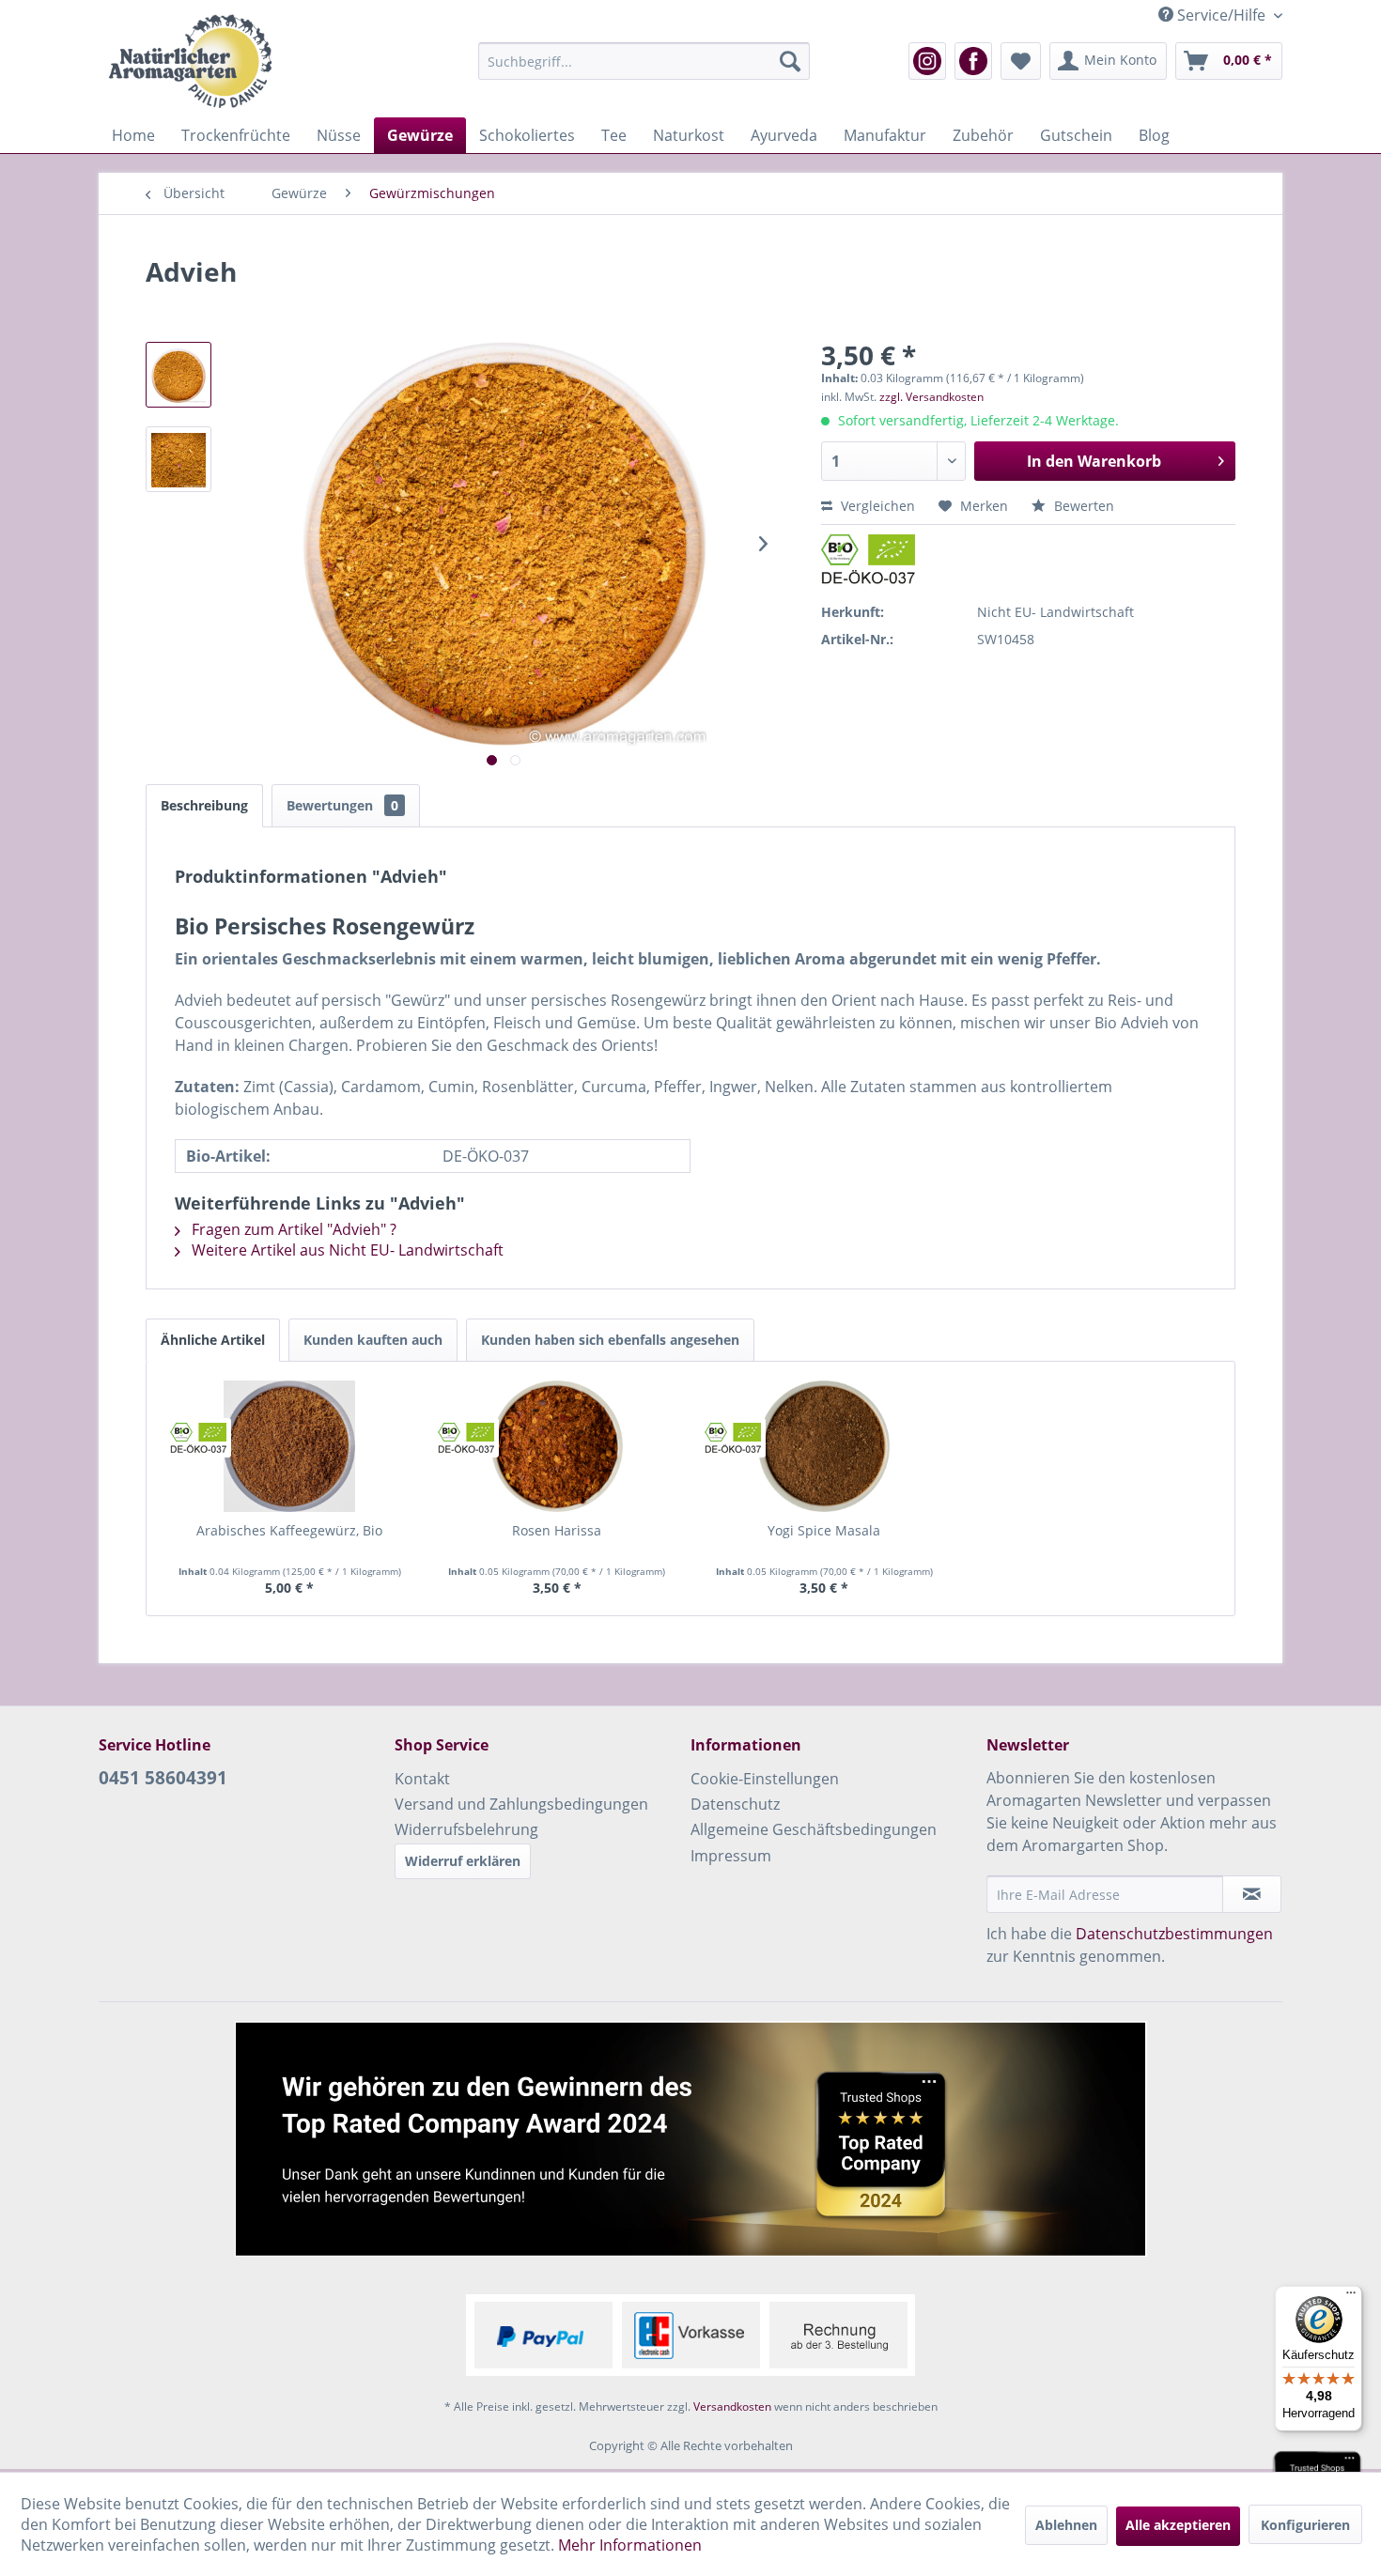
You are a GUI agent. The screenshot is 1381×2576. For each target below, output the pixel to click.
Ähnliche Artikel (213, 1340)
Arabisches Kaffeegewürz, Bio (289, 1530)
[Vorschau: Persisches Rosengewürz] (178, 459)
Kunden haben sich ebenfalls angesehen (610, 1340)
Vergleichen (876, 506)
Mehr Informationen (630, 2545)
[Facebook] (973, 61)
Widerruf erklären (463, 1861)
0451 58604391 (163, 1778)
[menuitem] (644, 61)
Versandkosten (732, 2406)
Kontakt (422, 1779)
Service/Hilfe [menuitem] (1221, 15)
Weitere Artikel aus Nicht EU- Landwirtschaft (346, 1250)
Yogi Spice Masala (824, 1530)
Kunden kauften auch (373, 1340)
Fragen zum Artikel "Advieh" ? (292, 1229)
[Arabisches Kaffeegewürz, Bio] (290, 1446)
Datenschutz (735, 1804)
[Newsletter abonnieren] (1252, 1894)
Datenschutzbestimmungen (1174, 1934)
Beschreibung (204, 805)
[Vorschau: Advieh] (178, 375)
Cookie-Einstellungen (765, 1779)
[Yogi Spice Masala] (824, 1446)
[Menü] (1351, 2297)
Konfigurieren (1305, 2525)
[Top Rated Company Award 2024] (690, 2139)
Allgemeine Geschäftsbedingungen (814, 1829)
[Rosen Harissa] (558, 1446)
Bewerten (1082, 506)
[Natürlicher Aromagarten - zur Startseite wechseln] (190, 61)
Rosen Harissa (557, 1530)
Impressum (731, 1856)
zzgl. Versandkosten (931, 397)
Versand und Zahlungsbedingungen (521, 1804)
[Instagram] (927, 61)
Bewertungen (342, 805)
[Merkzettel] (1021, 61)
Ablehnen (1066, 2525)
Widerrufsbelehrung (466, 1829)
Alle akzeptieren (1178, 2525)
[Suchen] (790, 61)
